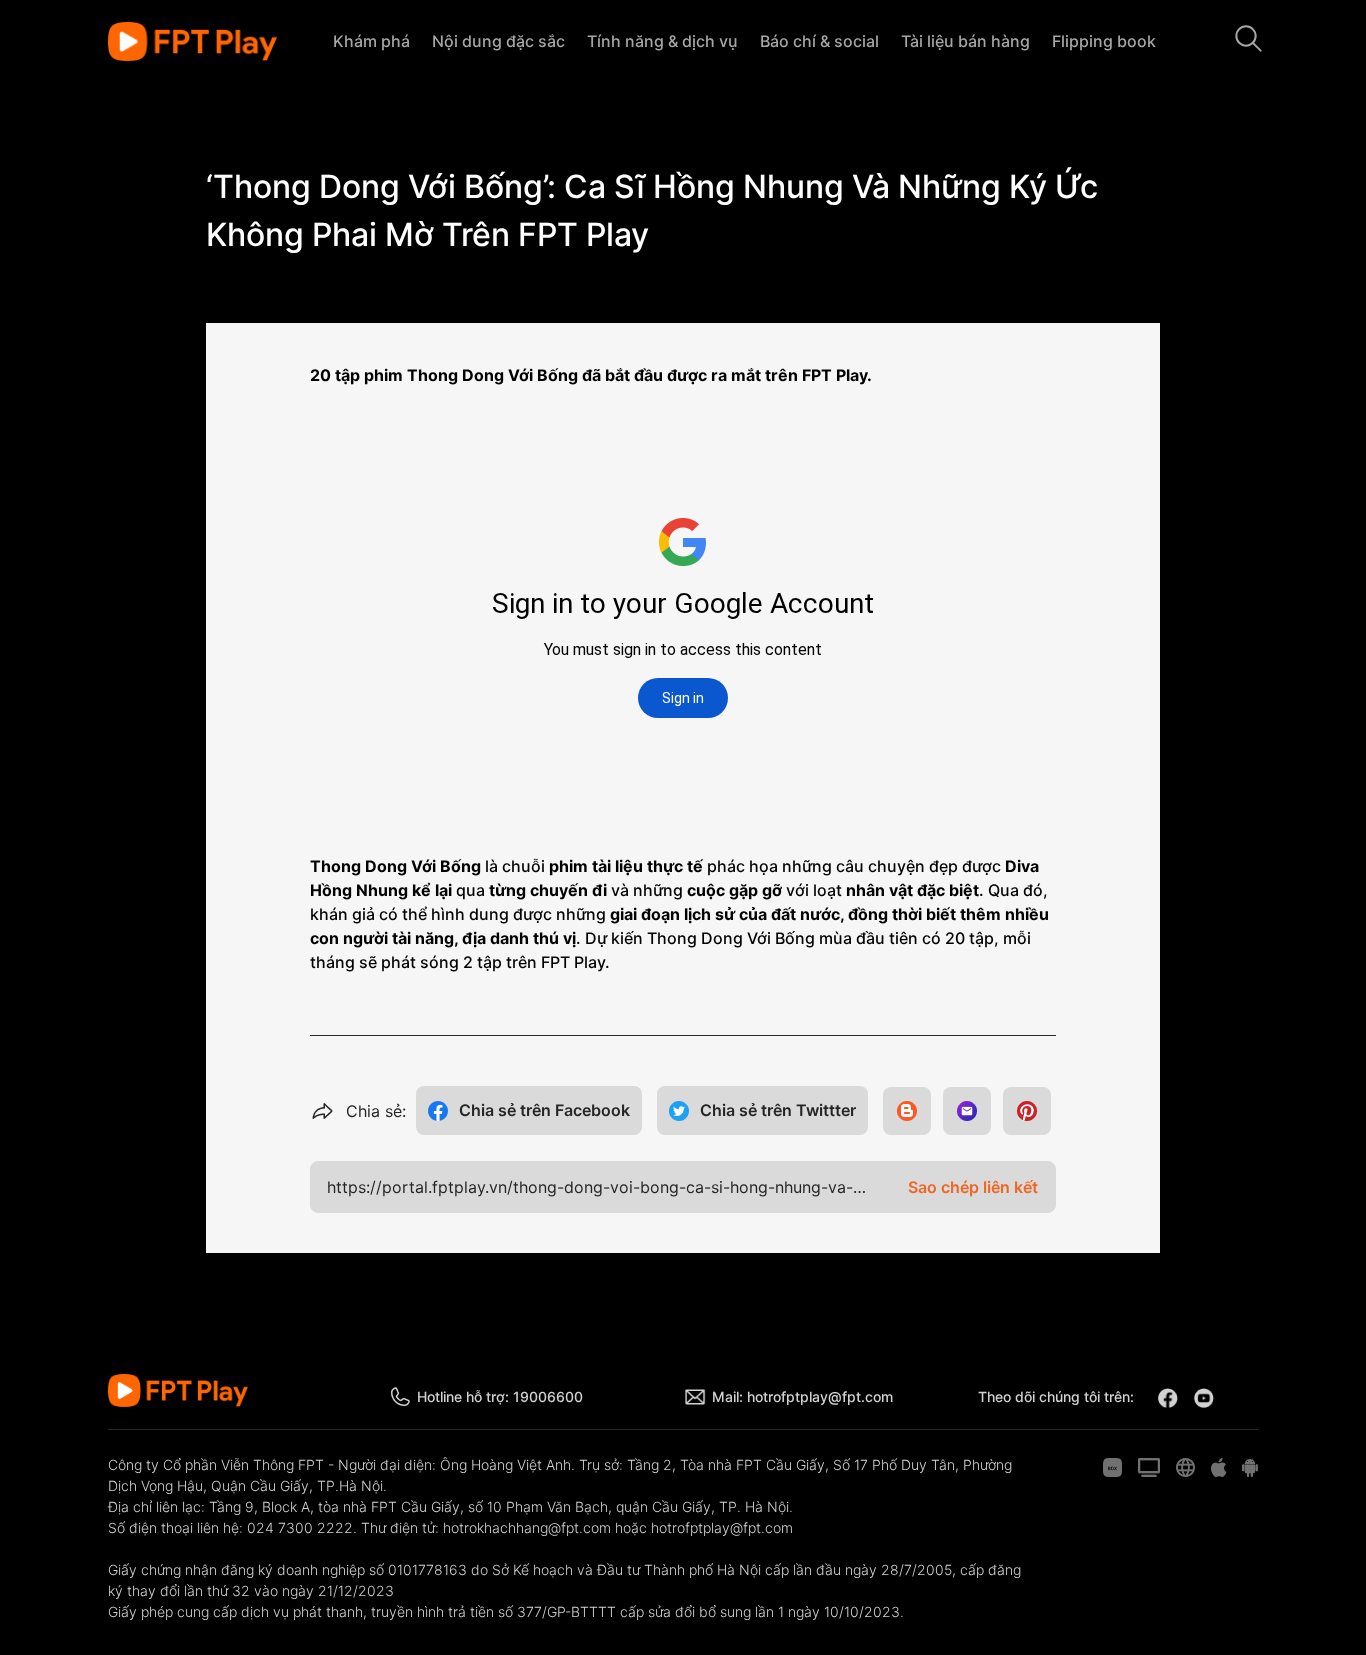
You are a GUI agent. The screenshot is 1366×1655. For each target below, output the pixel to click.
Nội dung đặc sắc (498, 41)
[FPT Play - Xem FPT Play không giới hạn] (192, 42)
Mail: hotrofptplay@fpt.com (802, 1396)
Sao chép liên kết (973, 1187)
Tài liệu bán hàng (965, 41)
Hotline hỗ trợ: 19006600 (500, 1396)
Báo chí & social (819, 41)
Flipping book (1104, 41)
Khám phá (371, 41)
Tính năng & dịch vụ (662, 41)
